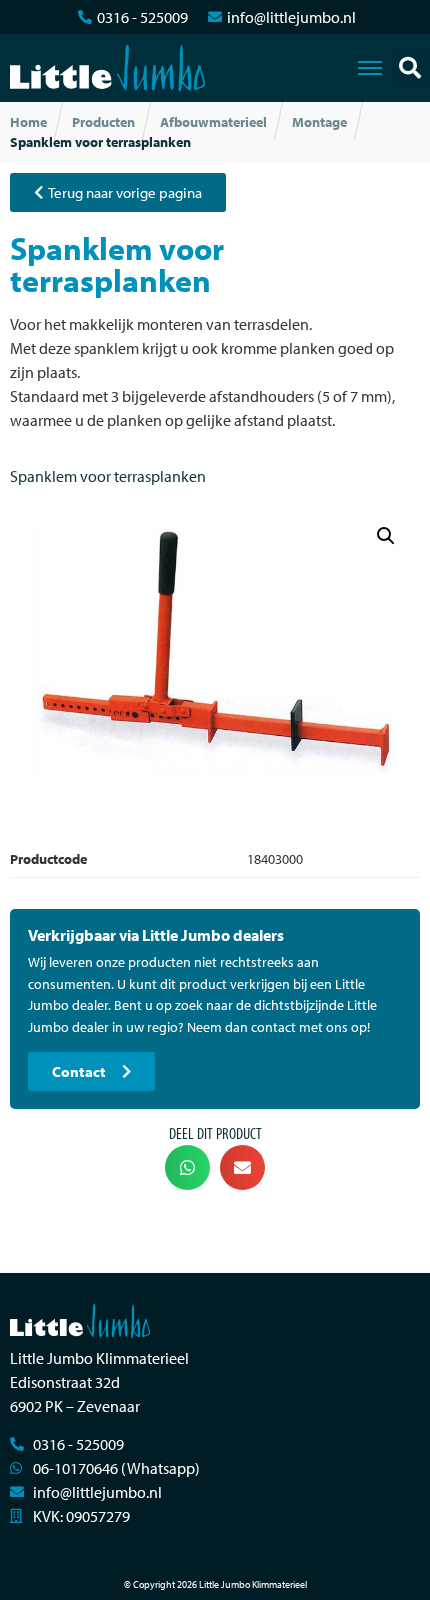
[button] (410, 68)
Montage (319, 122)
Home (28, 122)
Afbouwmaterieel (213, 122)
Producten (103, 122)
